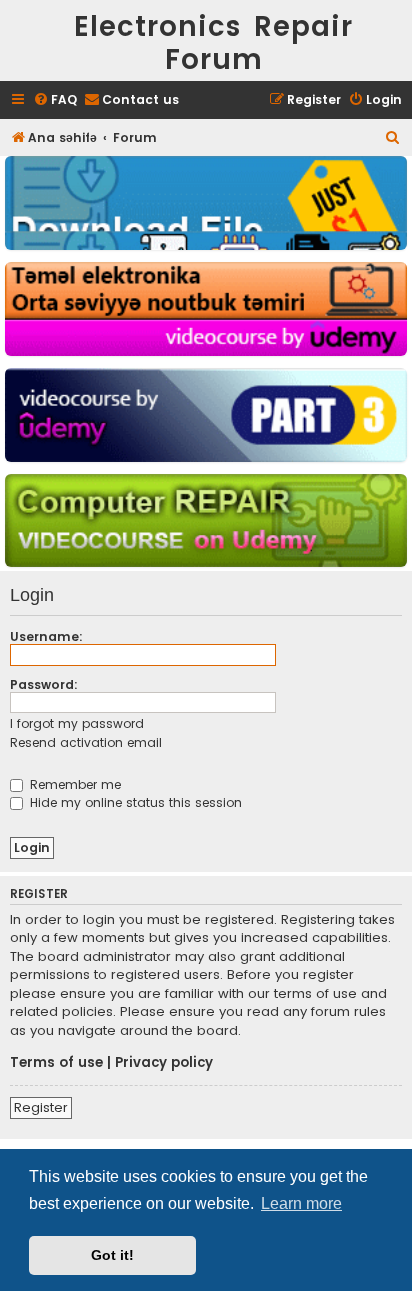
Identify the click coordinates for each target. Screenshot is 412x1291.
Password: (44, 684)
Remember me (73, 784)
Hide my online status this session (134, 802)
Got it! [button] (112, 1255)
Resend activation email (86, 742)
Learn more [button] (301, 1203)
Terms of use (56, 1063)
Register (41, 1107)
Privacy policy (164, 1063)
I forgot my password (77, 723)
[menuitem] (55, 100)
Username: (46, 636)
